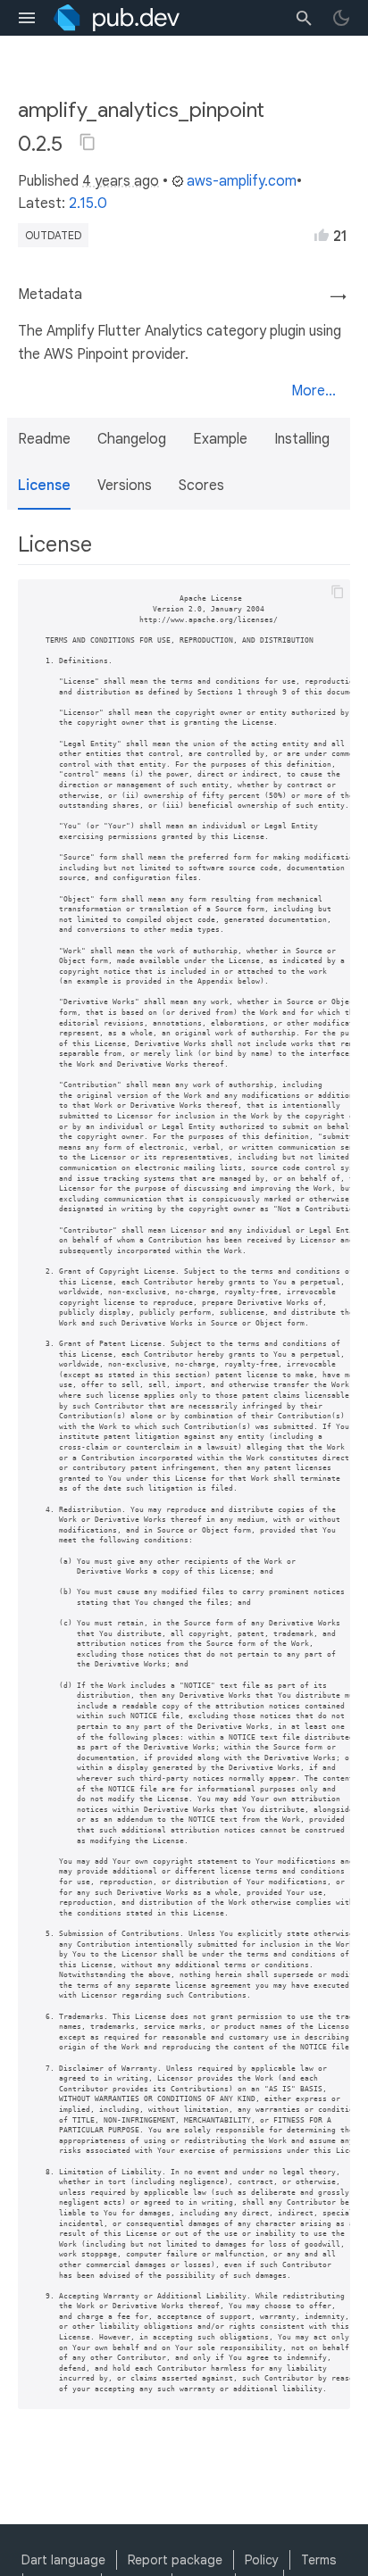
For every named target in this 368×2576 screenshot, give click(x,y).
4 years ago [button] (121, 181)
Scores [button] (201, 486)
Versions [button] (125, 486)
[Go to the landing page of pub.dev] (117, 18)
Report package (175, 2560)
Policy (262, 2560)
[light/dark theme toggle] (341, 18)
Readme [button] (44, 439)
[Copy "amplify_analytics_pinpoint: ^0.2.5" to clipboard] (88, 142)
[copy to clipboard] (338, 592)
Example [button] (220, 439)
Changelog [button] (132, 439)
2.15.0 (88, 204)
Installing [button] (302, 439)
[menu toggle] (27, 18)
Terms (318, 2560)
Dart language (63, 2560)
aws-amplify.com (242, 181)
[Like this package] (322, 235)
